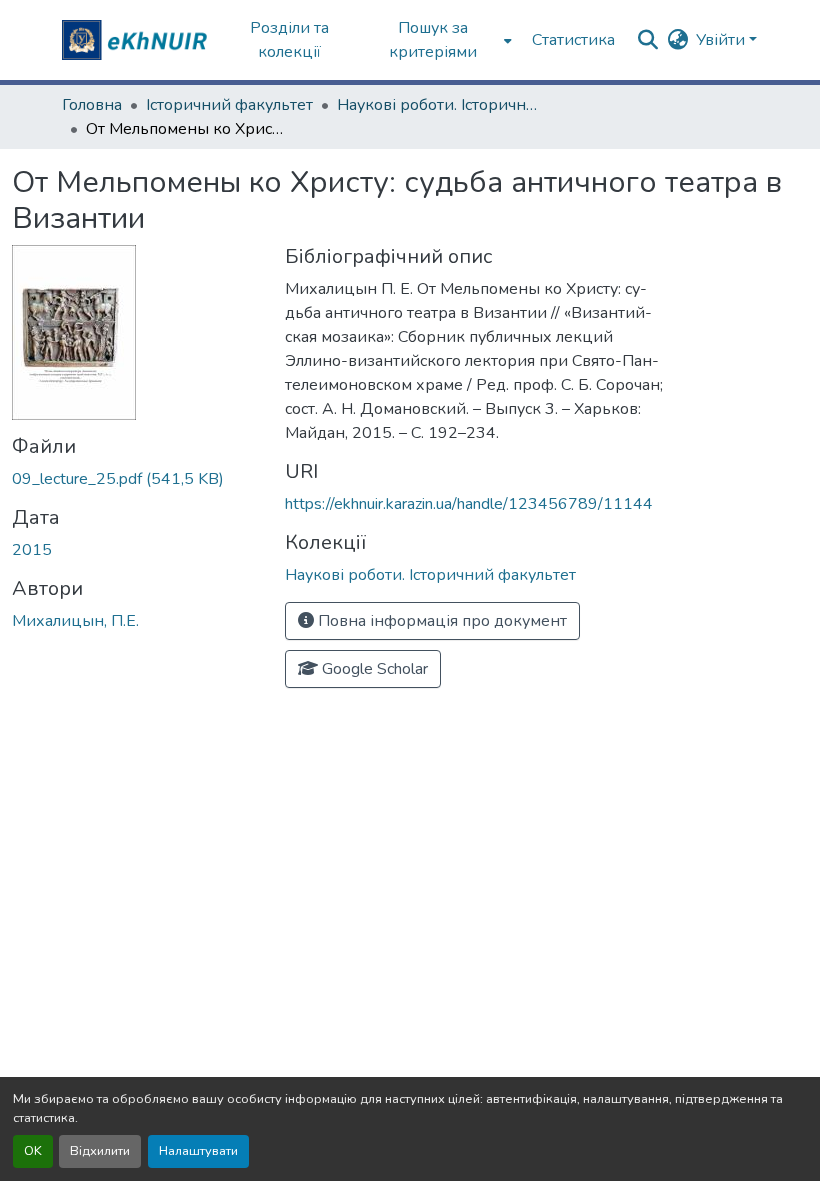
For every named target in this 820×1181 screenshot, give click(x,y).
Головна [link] (92, 105)
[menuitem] (439, 40)
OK (33, 1151)
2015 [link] (32, 550)
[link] (136, 479)
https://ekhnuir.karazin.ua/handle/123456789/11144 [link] (469, 504)
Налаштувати (198, 1151)
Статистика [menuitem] (573, 40)
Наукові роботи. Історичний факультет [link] (437, 105)
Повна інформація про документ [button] (440, 621)
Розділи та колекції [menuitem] (289, 40)
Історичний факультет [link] (229, 105)
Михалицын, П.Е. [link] (75, 621)
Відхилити (100, 1151)
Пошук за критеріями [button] (433, 40)
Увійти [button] (722, 40)
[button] (137, 40)
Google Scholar (373, 669)
